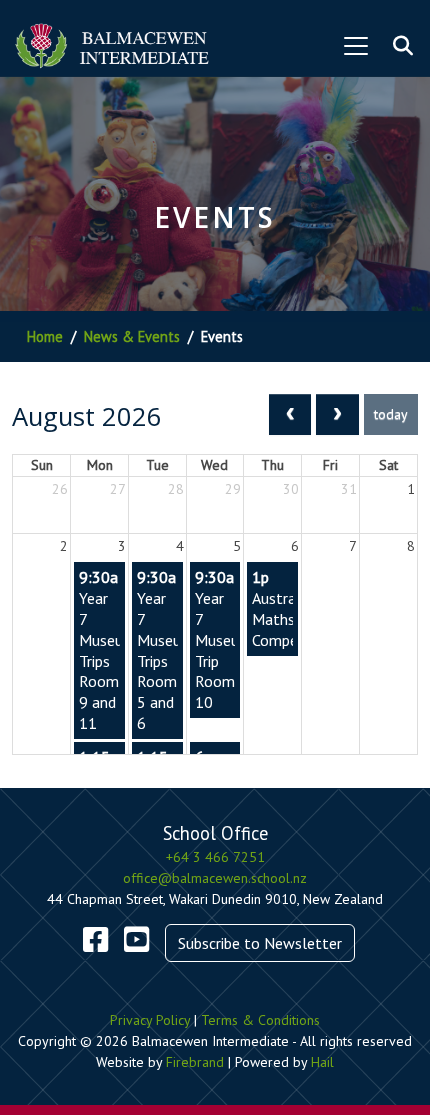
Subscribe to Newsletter (260, 943)
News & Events (132, 336)
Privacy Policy (150, 1020)
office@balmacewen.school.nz (215, 878)
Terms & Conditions (260, 1020)
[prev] (290, 414)
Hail (322, 1062)
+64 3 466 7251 (215, 857)
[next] (337, 414)
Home (45, 336)
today (391, 414)
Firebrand (195, 1062)
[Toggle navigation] (356, 46)
